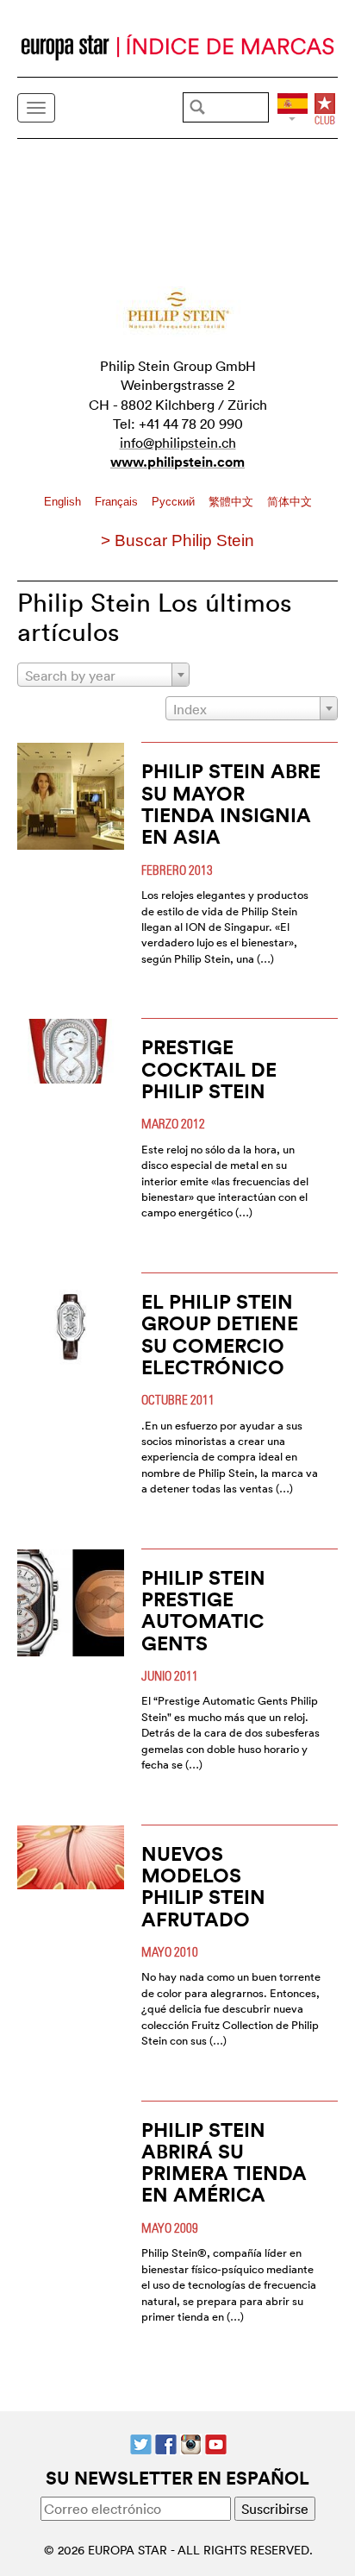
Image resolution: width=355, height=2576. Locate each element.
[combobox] (103, 675)
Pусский (175, 502)
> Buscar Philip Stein (177, 540)
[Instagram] (191, 2442)
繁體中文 (233, 502)
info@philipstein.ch (178, 443)
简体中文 (290, 502)
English (64, 502)
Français (118, 502)
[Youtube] (216, 2442)
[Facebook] (166, 2442)
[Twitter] (141, 2442)
